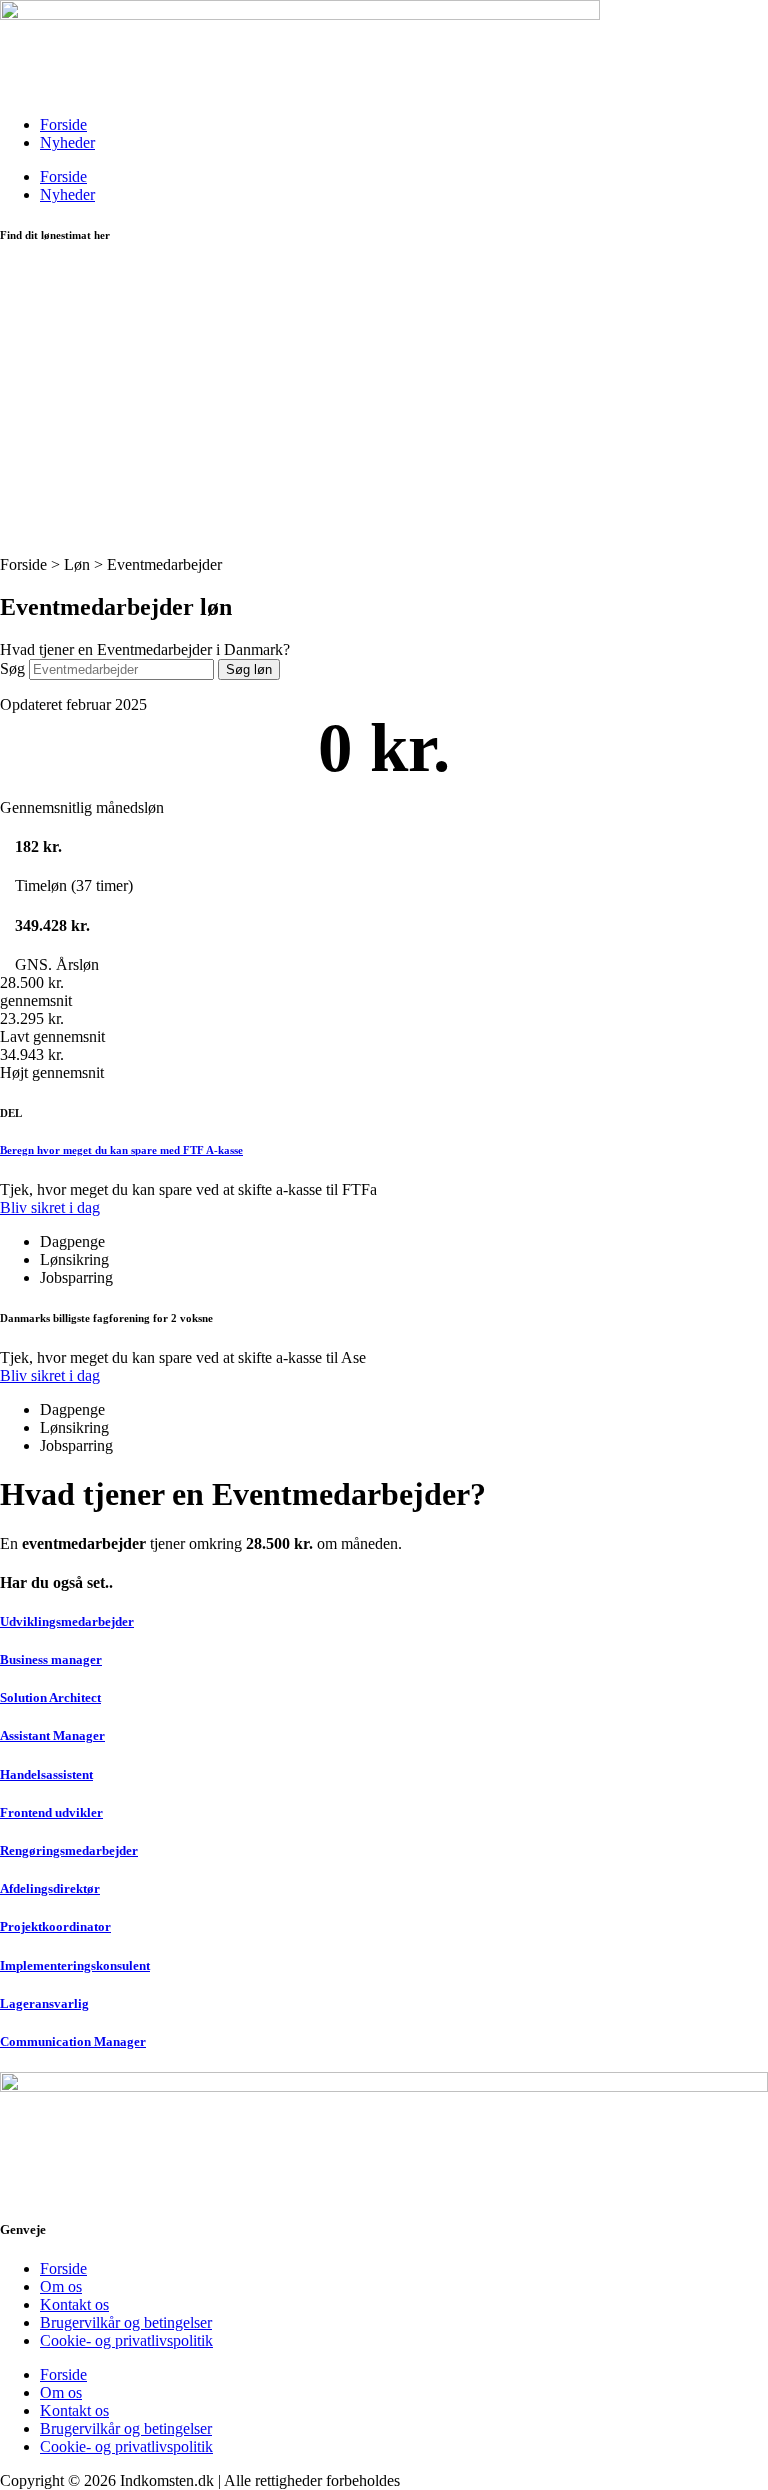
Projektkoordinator (55, 1926)
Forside (63, 124)
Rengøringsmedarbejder (69, 1850)
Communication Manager (73, 2041)
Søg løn (249, 669)
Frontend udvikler (51, 1812)
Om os (61, 2286)
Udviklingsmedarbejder (67, 1621)
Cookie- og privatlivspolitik (126, 2340)
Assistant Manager (52, 1735)
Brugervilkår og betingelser (126, 2322)
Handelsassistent (46, 1774)
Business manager (51, 1659)
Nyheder (67, 142)
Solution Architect (50, 1697)
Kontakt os (74, 2304)
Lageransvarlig (44, 2003)
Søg (12, 668)
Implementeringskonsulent (75, 1965)
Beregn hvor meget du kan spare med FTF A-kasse (121, 1150)
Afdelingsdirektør (50, 1888)
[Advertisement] (384, 406)
